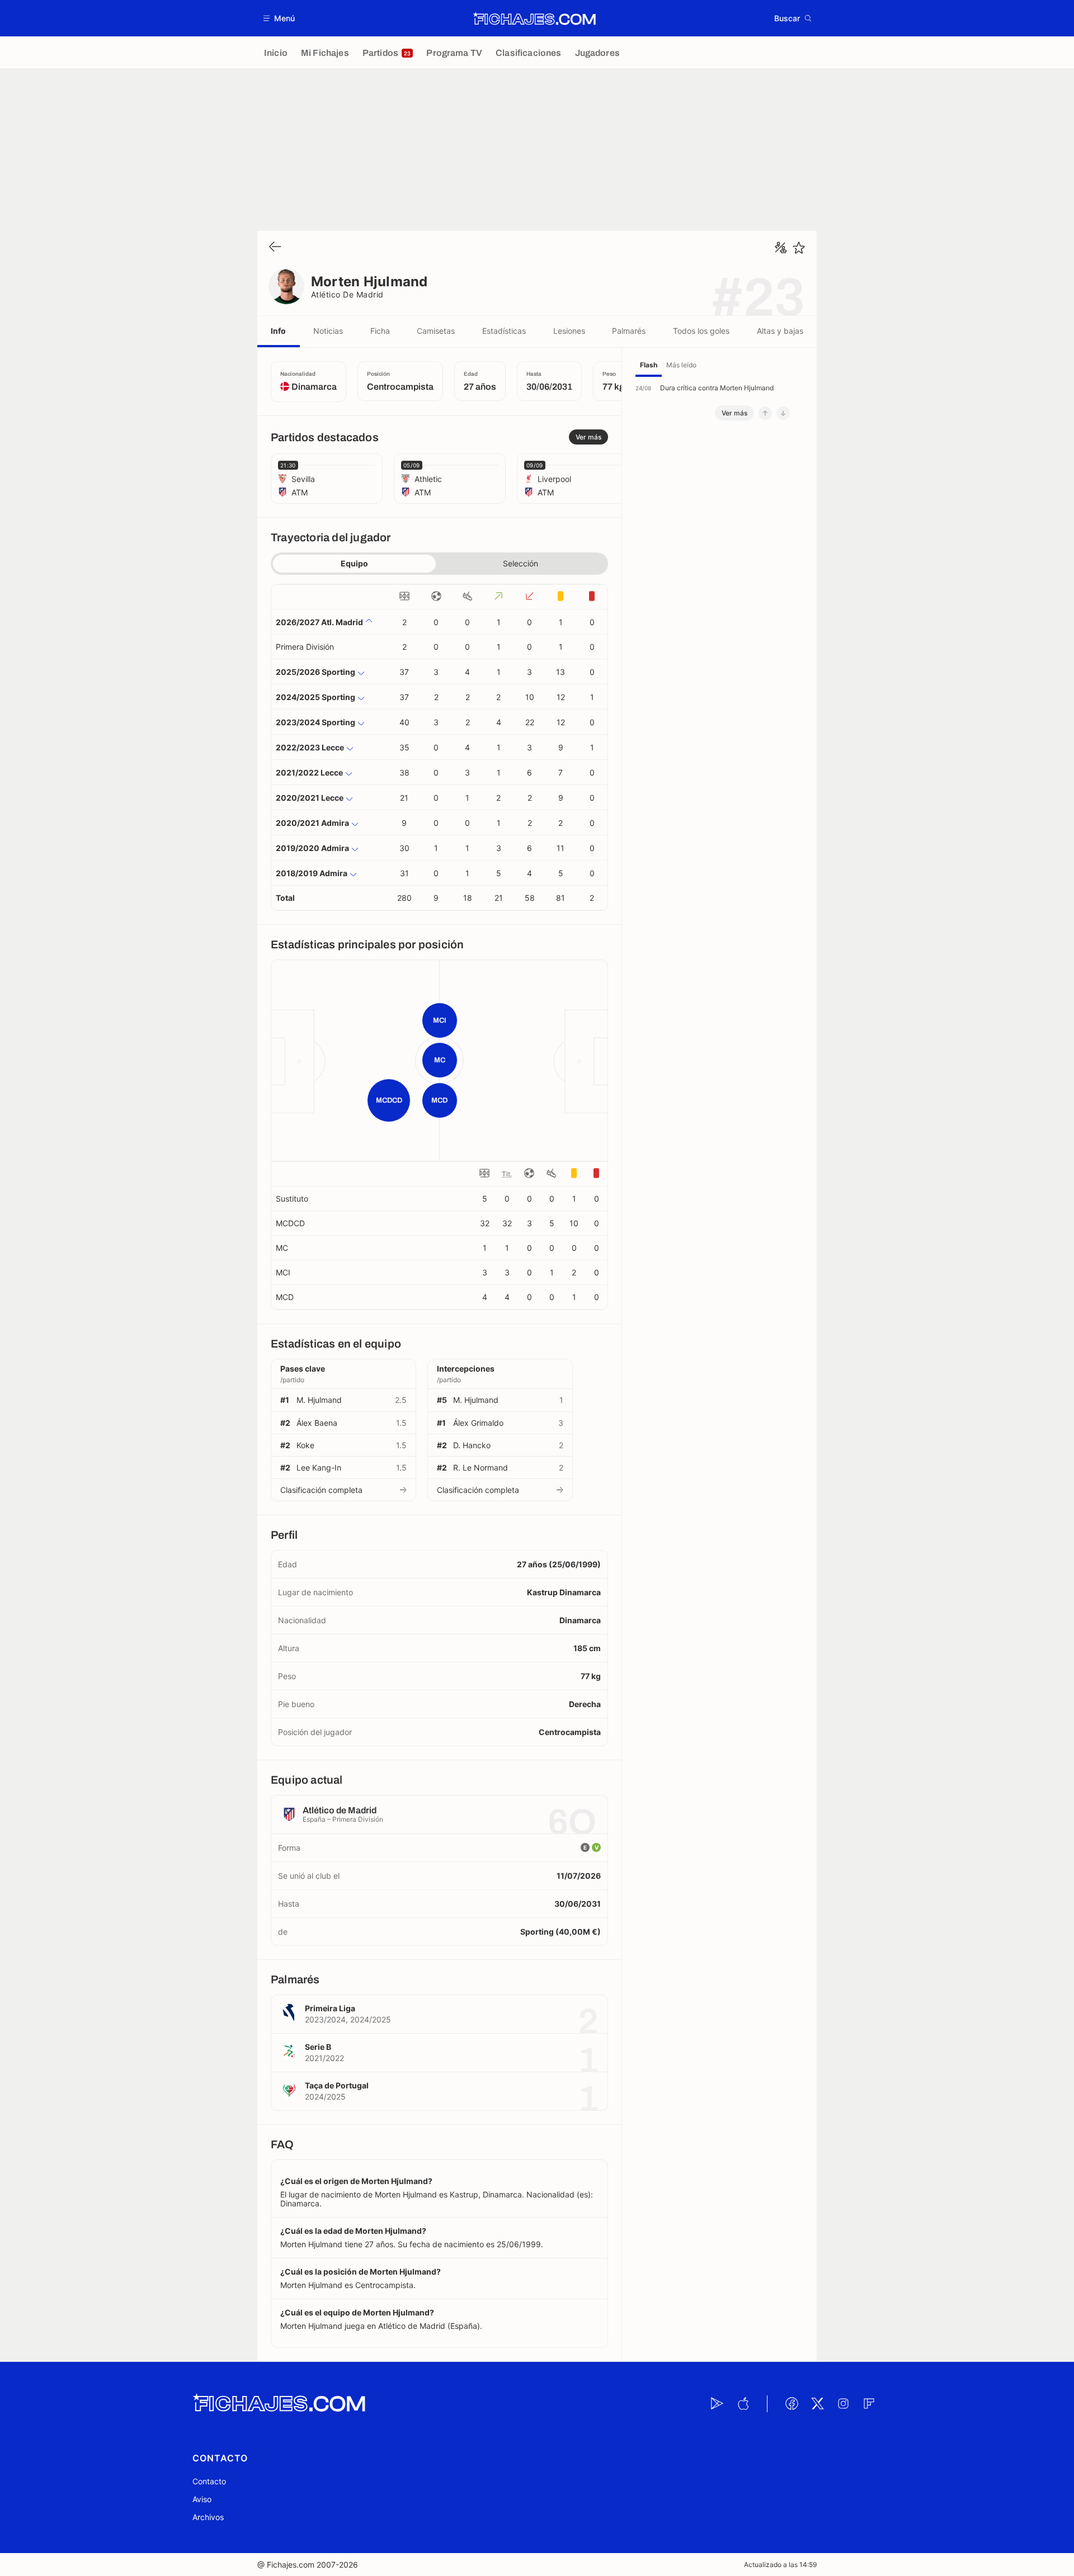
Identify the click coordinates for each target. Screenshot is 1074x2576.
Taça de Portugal (337, 2085)
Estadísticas (504, 331)
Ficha (380, 331)
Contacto (209, 2481)
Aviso (202, 2499)
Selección (520, 563)
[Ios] (743, 2404)
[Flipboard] (869, 2404)
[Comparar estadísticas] (781, 248)
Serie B (318, 2047)
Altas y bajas (780, 331)
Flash (649, 365)
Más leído (681, 365)
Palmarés (629, 331)
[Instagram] (843, 2404)
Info (278, 331)
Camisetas (436, 331)
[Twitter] (817, 2404)
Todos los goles (701, 331)
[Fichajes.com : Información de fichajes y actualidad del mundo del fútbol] (534, 18)
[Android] (717, 2404)
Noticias (328, 331)
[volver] (275, 247)
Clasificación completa (321, 1490)
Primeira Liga (330, 2008)
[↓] (783, 413)
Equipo (354, 563)
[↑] (765, 413)
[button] (279, 18)
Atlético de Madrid (347, 294)
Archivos (208, 2517)
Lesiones (569, 331)
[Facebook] (792, 2404)
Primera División (305, 647)
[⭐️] (799, 248)
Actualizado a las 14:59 (780, 2565)
